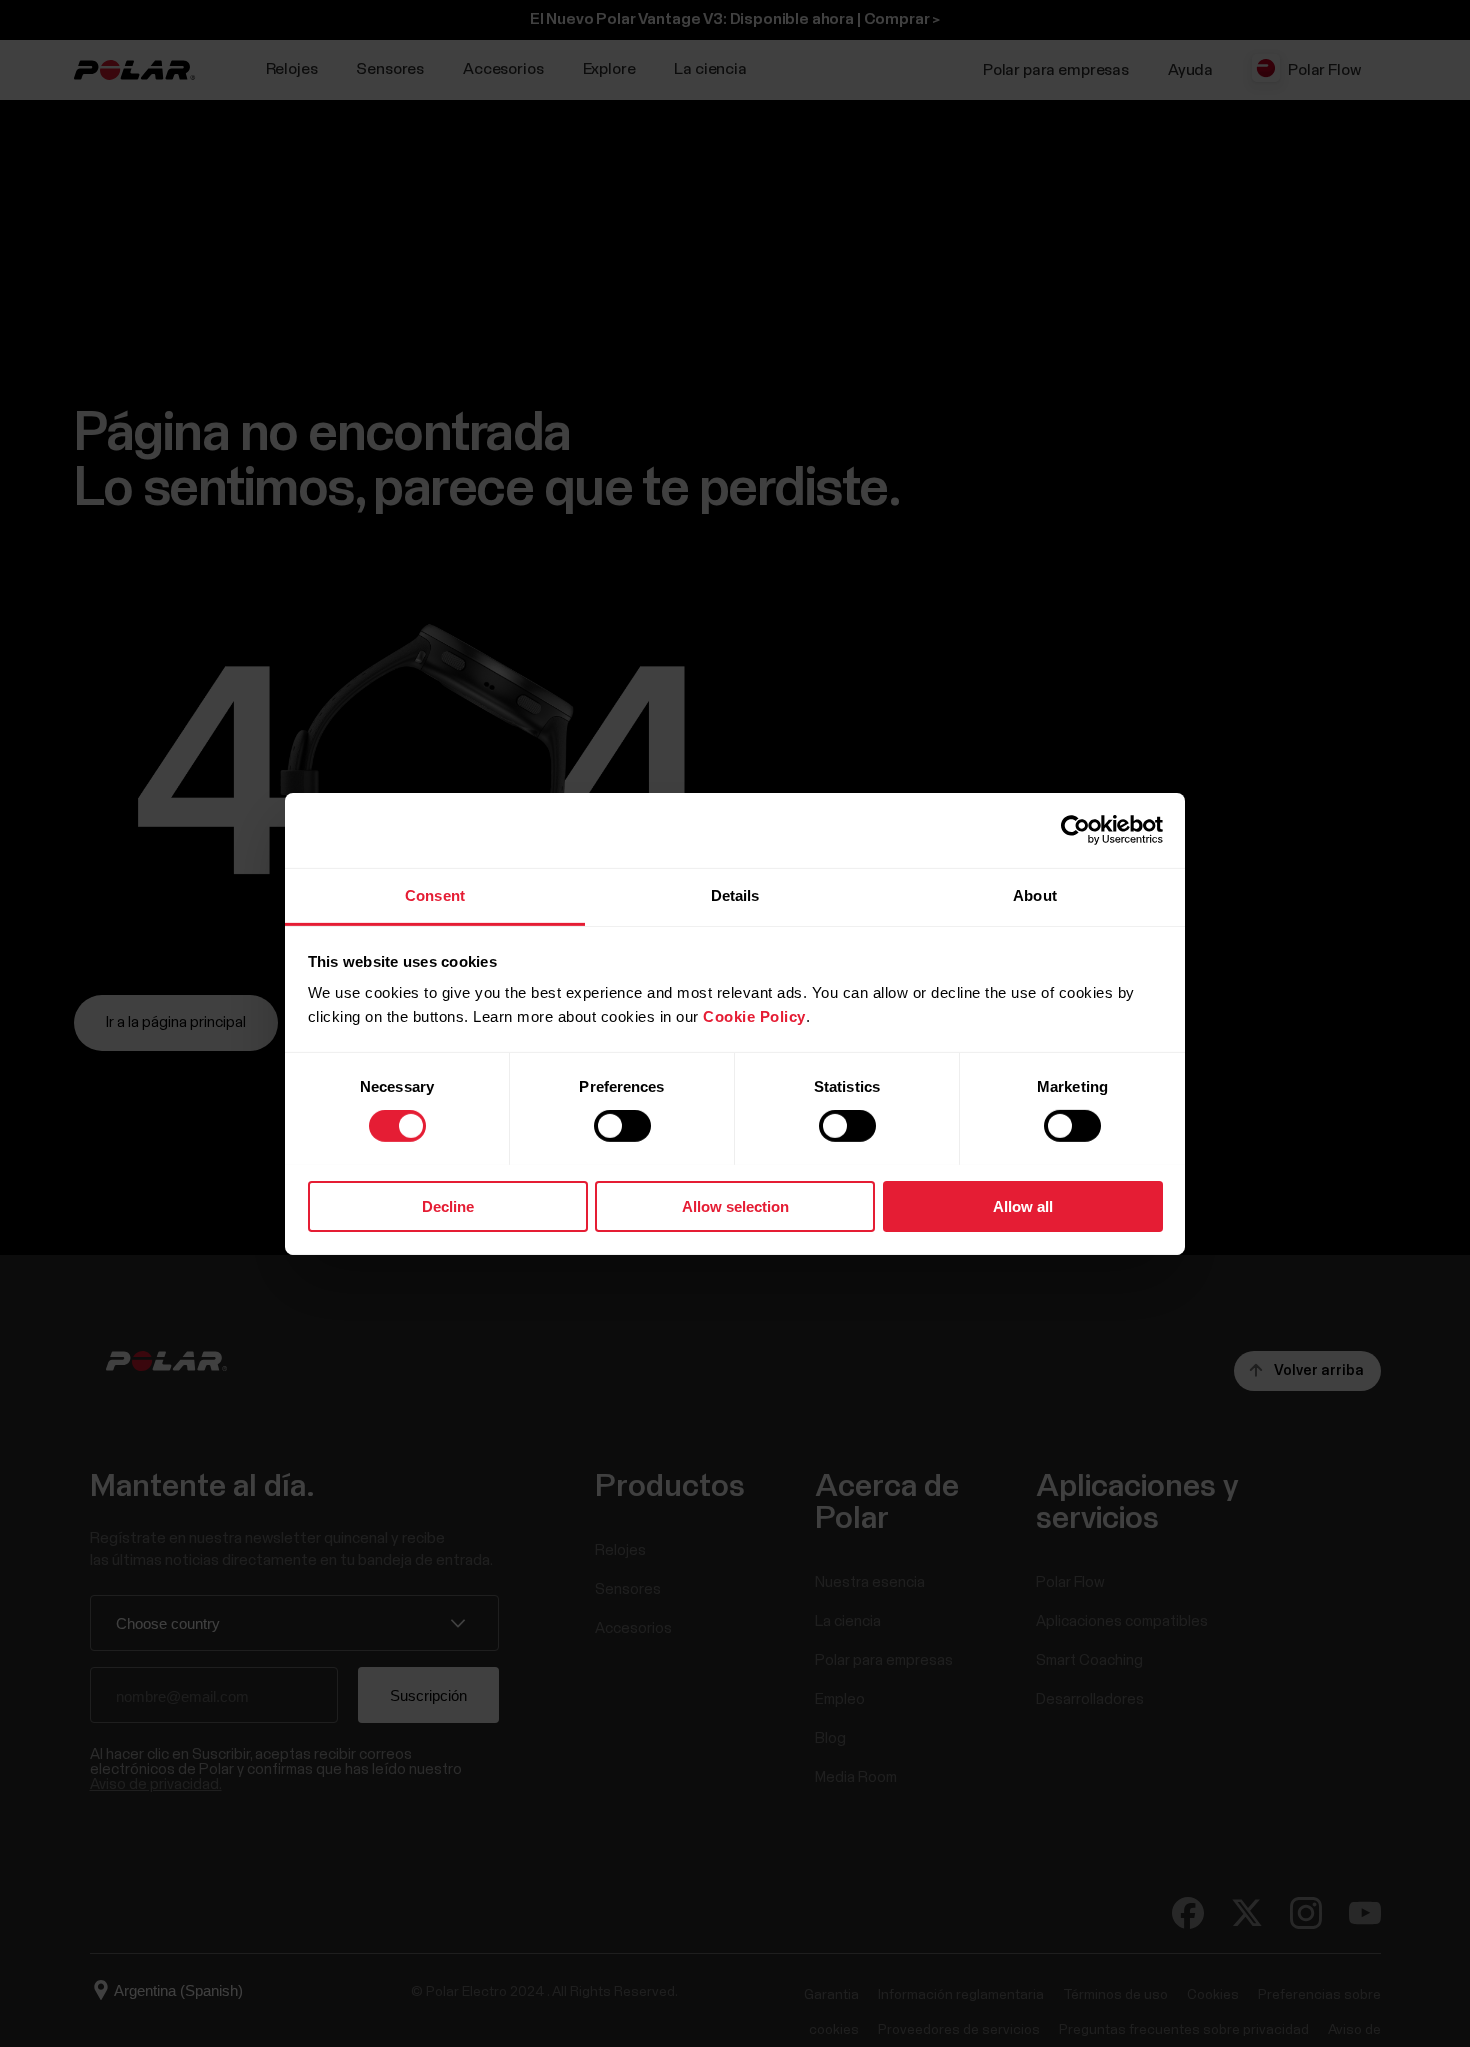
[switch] (622, 1126)
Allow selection (735, 1205)
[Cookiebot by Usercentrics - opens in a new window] (1075, 830)
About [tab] (1035, 894)
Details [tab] (735, 894)
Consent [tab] (435, 894)
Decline (448, 1205)
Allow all (1023, 1205)
